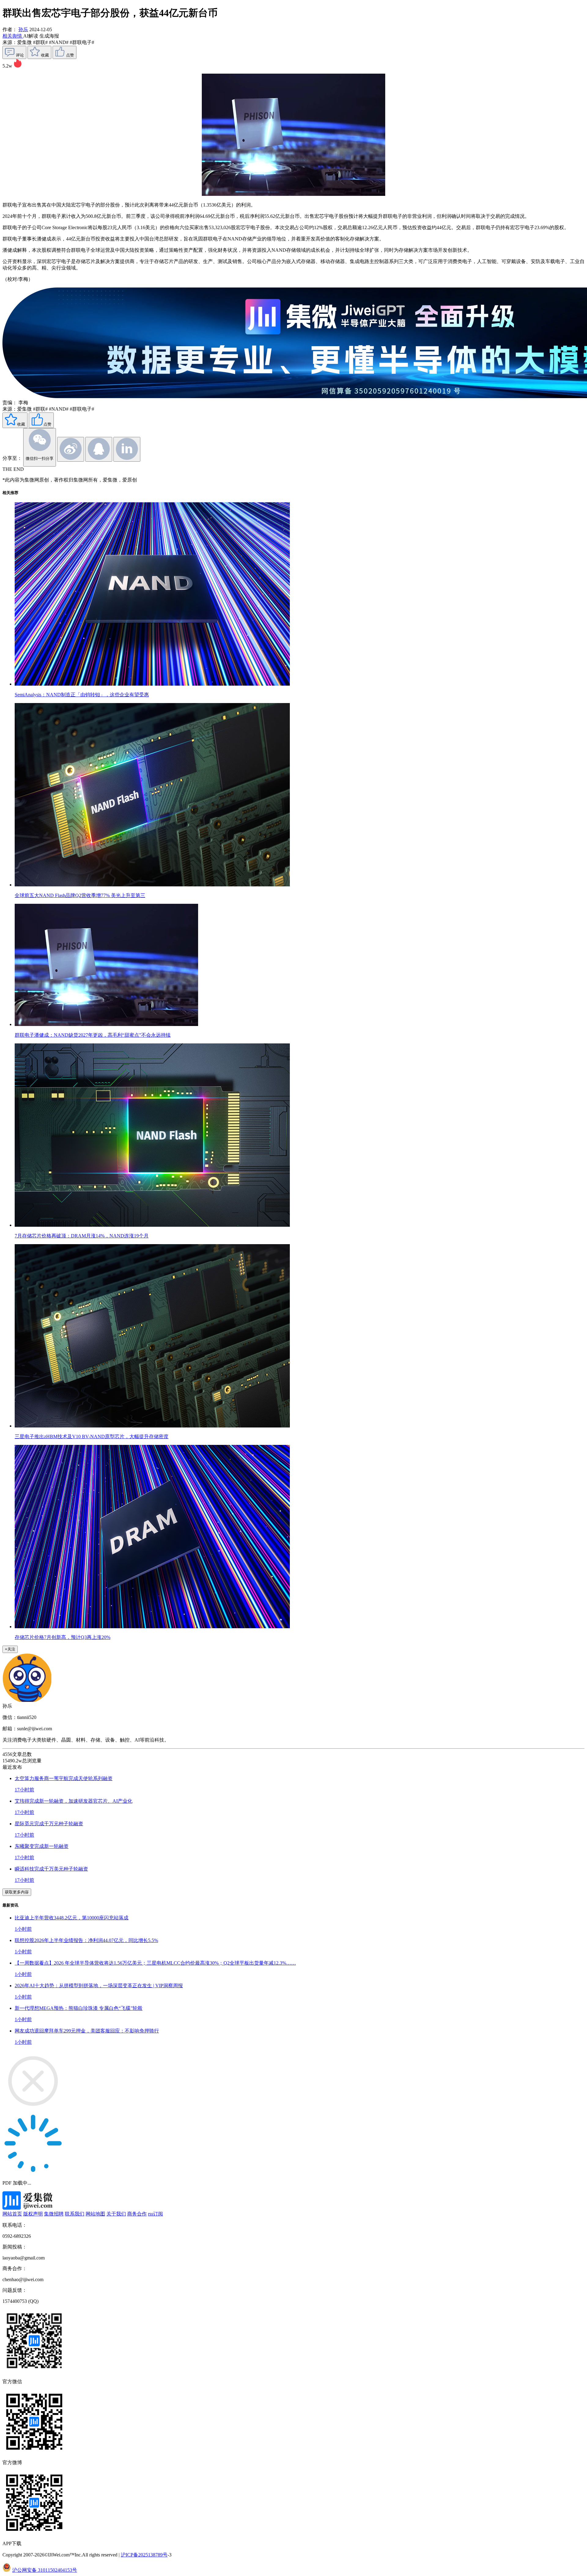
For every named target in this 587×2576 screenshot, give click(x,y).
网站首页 (12, 2214)
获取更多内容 (17, 1892)
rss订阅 (155, 2214)
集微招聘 (54, 2214)
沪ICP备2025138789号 (144, 2555)
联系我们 (75, 2214)
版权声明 (33, 2214)
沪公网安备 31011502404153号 (45, 2570)
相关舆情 (13, 36)
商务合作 (137, 2214)
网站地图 (95, 2214)
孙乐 (23, 29)
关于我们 (116, 2214)
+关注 (10, 1649)
